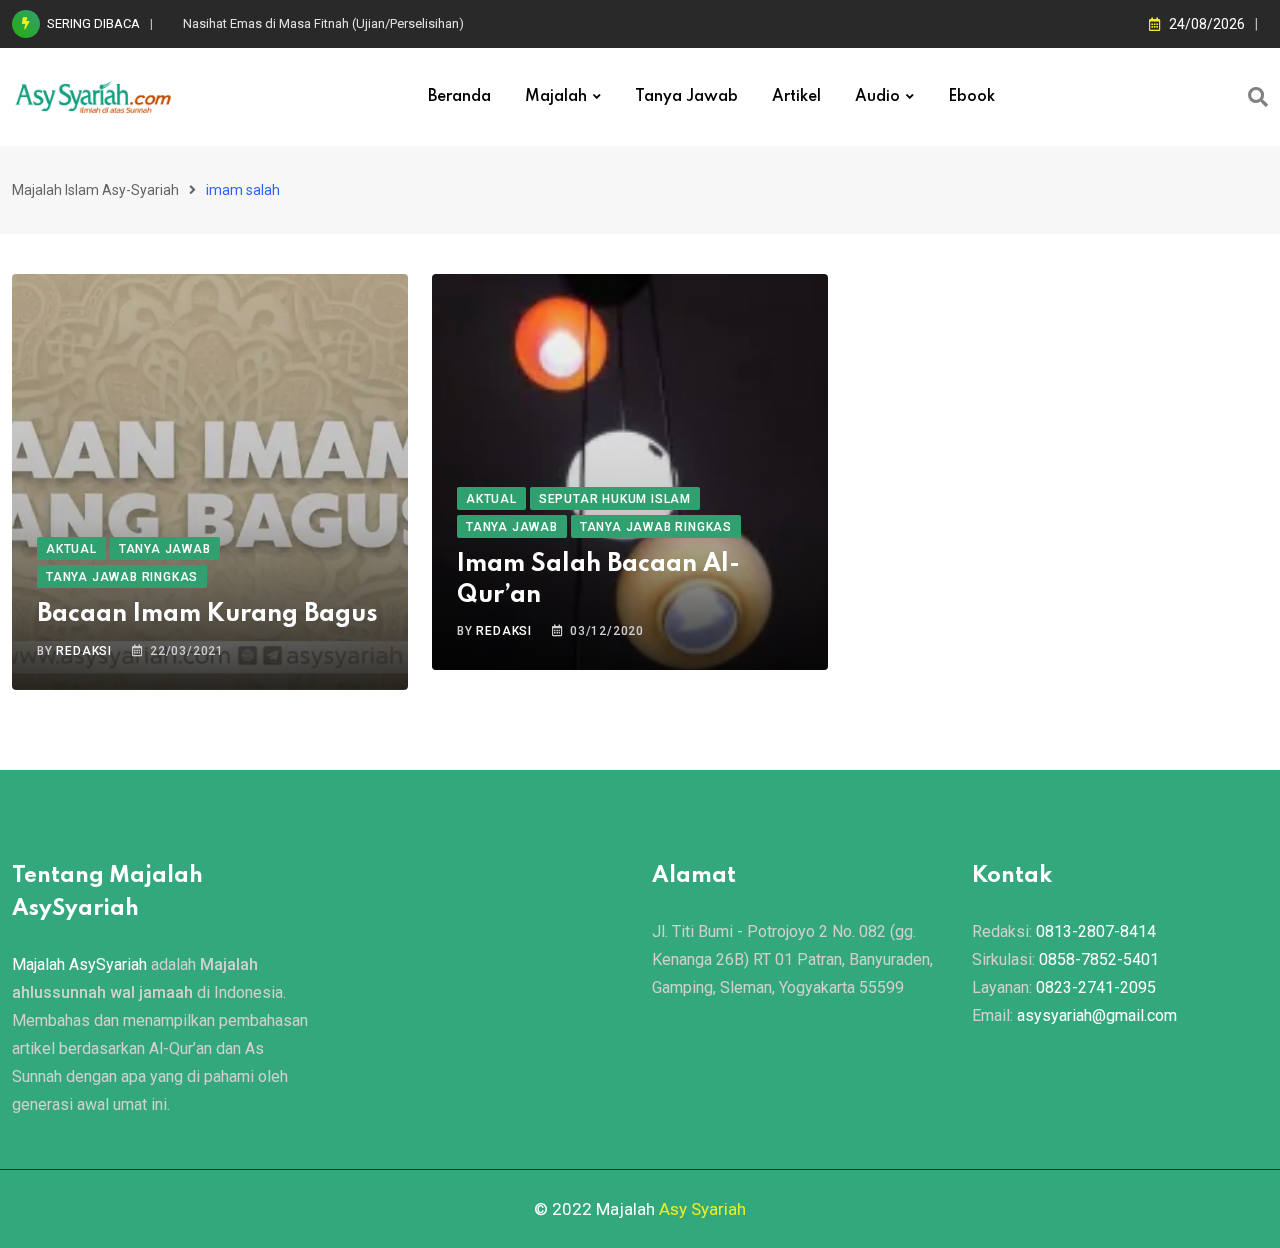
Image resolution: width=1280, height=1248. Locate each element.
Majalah (556, 97)
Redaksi (84, 651)
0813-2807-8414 (1096, 931)
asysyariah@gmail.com (1097, 1015)
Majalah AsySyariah (79, 964)
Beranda (459, 97)
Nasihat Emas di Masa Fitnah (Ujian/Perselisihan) (323, 23)
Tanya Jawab (686, 97)
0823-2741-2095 (1096, 987)
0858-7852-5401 (1099, 959)
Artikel (796, 97)
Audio (877, 97)
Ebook (971, 97)
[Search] (1258, 97)
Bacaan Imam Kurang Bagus (207, 614)
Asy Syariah (702, 1209)
